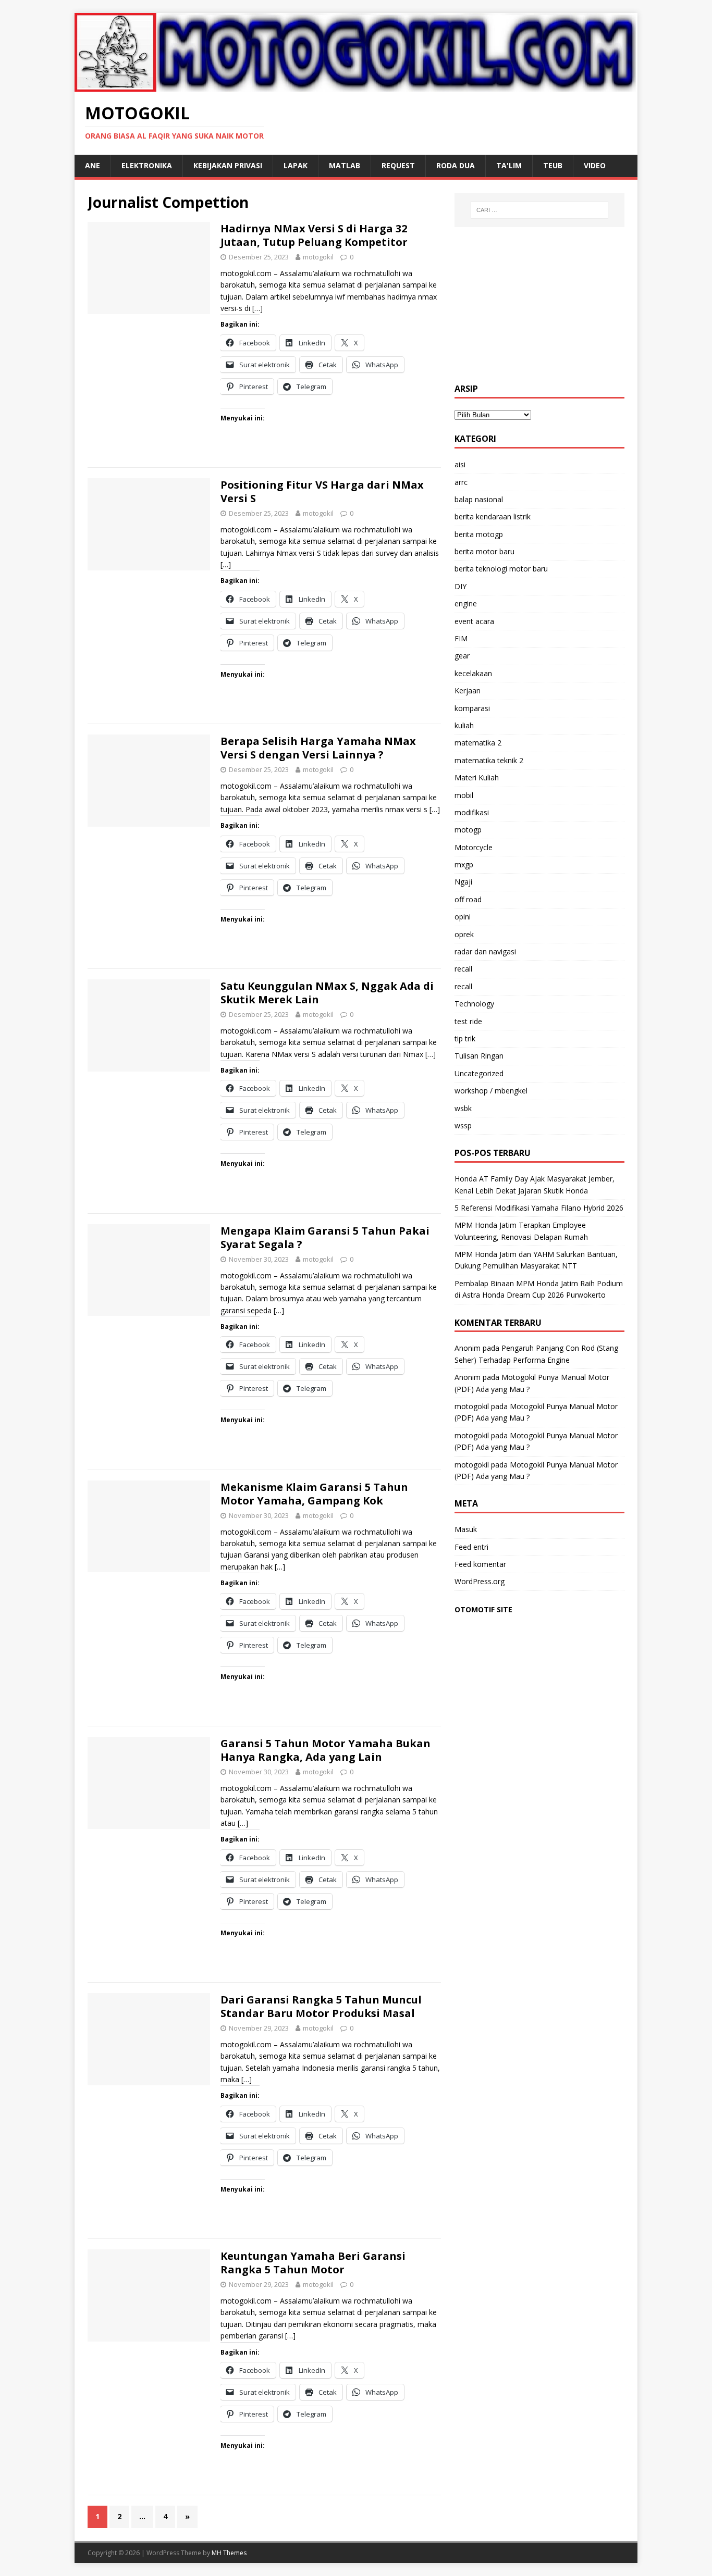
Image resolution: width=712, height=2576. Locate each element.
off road (468, 899)
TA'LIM (509, 165)
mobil (464, 795)
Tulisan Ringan (479, 1056)
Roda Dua (456, 165)
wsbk (463, 1108)
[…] (257, 308)
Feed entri (471, 1547)
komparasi (472, 708)
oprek (464, 934)
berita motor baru (484, 551)
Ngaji (463, 882)
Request (398, 165)
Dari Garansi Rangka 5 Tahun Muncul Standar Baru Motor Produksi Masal (321, 2006)
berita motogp (479, 534)
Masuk (466, 1529)
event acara (474, 621)
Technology (474, 1004)
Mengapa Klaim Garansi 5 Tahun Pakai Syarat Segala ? (325, 1237)
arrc (461, 482)
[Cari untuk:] (539, 210)
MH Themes (229, 2553)
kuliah (464, 725)
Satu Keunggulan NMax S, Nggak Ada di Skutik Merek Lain (327, 993)
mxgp (464, 864)
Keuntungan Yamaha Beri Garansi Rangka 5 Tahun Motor (313, 2263)
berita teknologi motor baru (501, 569)
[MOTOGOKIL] (356, 85)
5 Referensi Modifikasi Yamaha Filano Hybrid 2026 (539, 1208)
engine (466, 603)
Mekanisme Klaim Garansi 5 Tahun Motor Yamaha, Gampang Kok (314, 1494)
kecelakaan (473, 673)
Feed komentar (480, 1564)
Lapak (296, 165)
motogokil (318, 257)
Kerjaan (468, 690)
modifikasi (472, 812)
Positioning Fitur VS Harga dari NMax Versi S (322, 491)
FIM (461, 638)
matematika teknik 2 (489, 760)
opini (463, 917)
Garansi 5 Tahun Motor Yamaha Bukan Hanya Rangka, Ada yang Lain (326, 1750)
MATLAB (345, 165)
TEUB (553, 165)
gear (462, 656)
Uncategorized (479, 1073)
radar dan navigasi (485, 951)
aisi (460, 464)
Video (595, 165)
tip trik (465, 1038)
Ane (93, 165)
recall (463, 969)
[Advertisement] (539, 305)
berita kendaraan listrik (493, 517)
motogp (468, 830)
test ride (468, 1021)
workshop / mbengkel (491, 1091)
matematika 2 (478, 743)
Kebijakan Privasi (228, 165)
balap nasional (479, 499)
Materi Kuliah (477, 777)
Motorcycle (474, 847)
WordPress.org (480, 1581)
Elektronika (147, 165)
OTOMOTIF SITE (483, 1609)
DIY (461, 586)
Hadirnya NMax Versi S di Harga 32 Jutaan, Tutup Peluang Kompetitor (314, 235)
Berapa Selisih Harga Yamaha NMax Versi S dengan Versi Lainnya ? (318, 748)
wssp (463, 1125)
